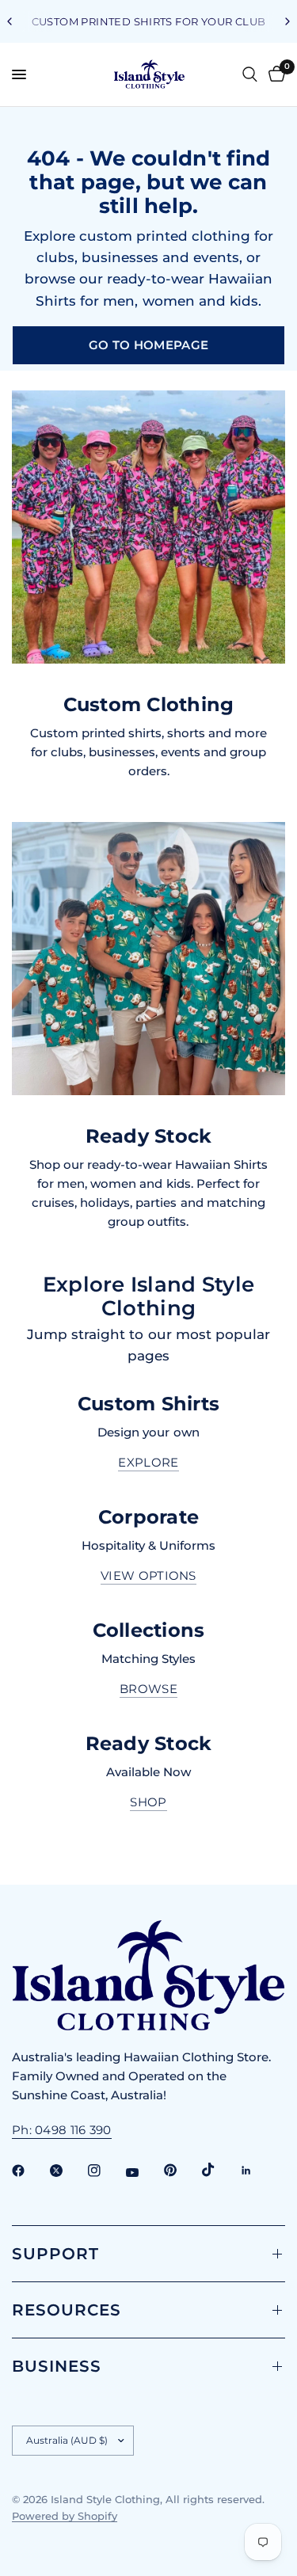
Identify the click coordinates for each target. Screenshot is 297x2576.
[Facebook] (29, 2171)
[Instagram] (105, 2171)
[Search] (250, 74)
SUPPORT (55, 2254)
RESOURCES (67, 2310)
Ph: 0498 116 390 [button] (62, 2130)
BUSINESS (57, 2366)
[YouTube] (143, 2172)
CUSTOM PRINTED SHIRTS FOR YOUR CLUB (149, 21)
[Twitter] (67, 2171)
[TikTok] (219, 2170)
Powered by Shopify (65, 2516)
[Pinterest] (181, 2171)
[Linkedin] (257, 2171)
